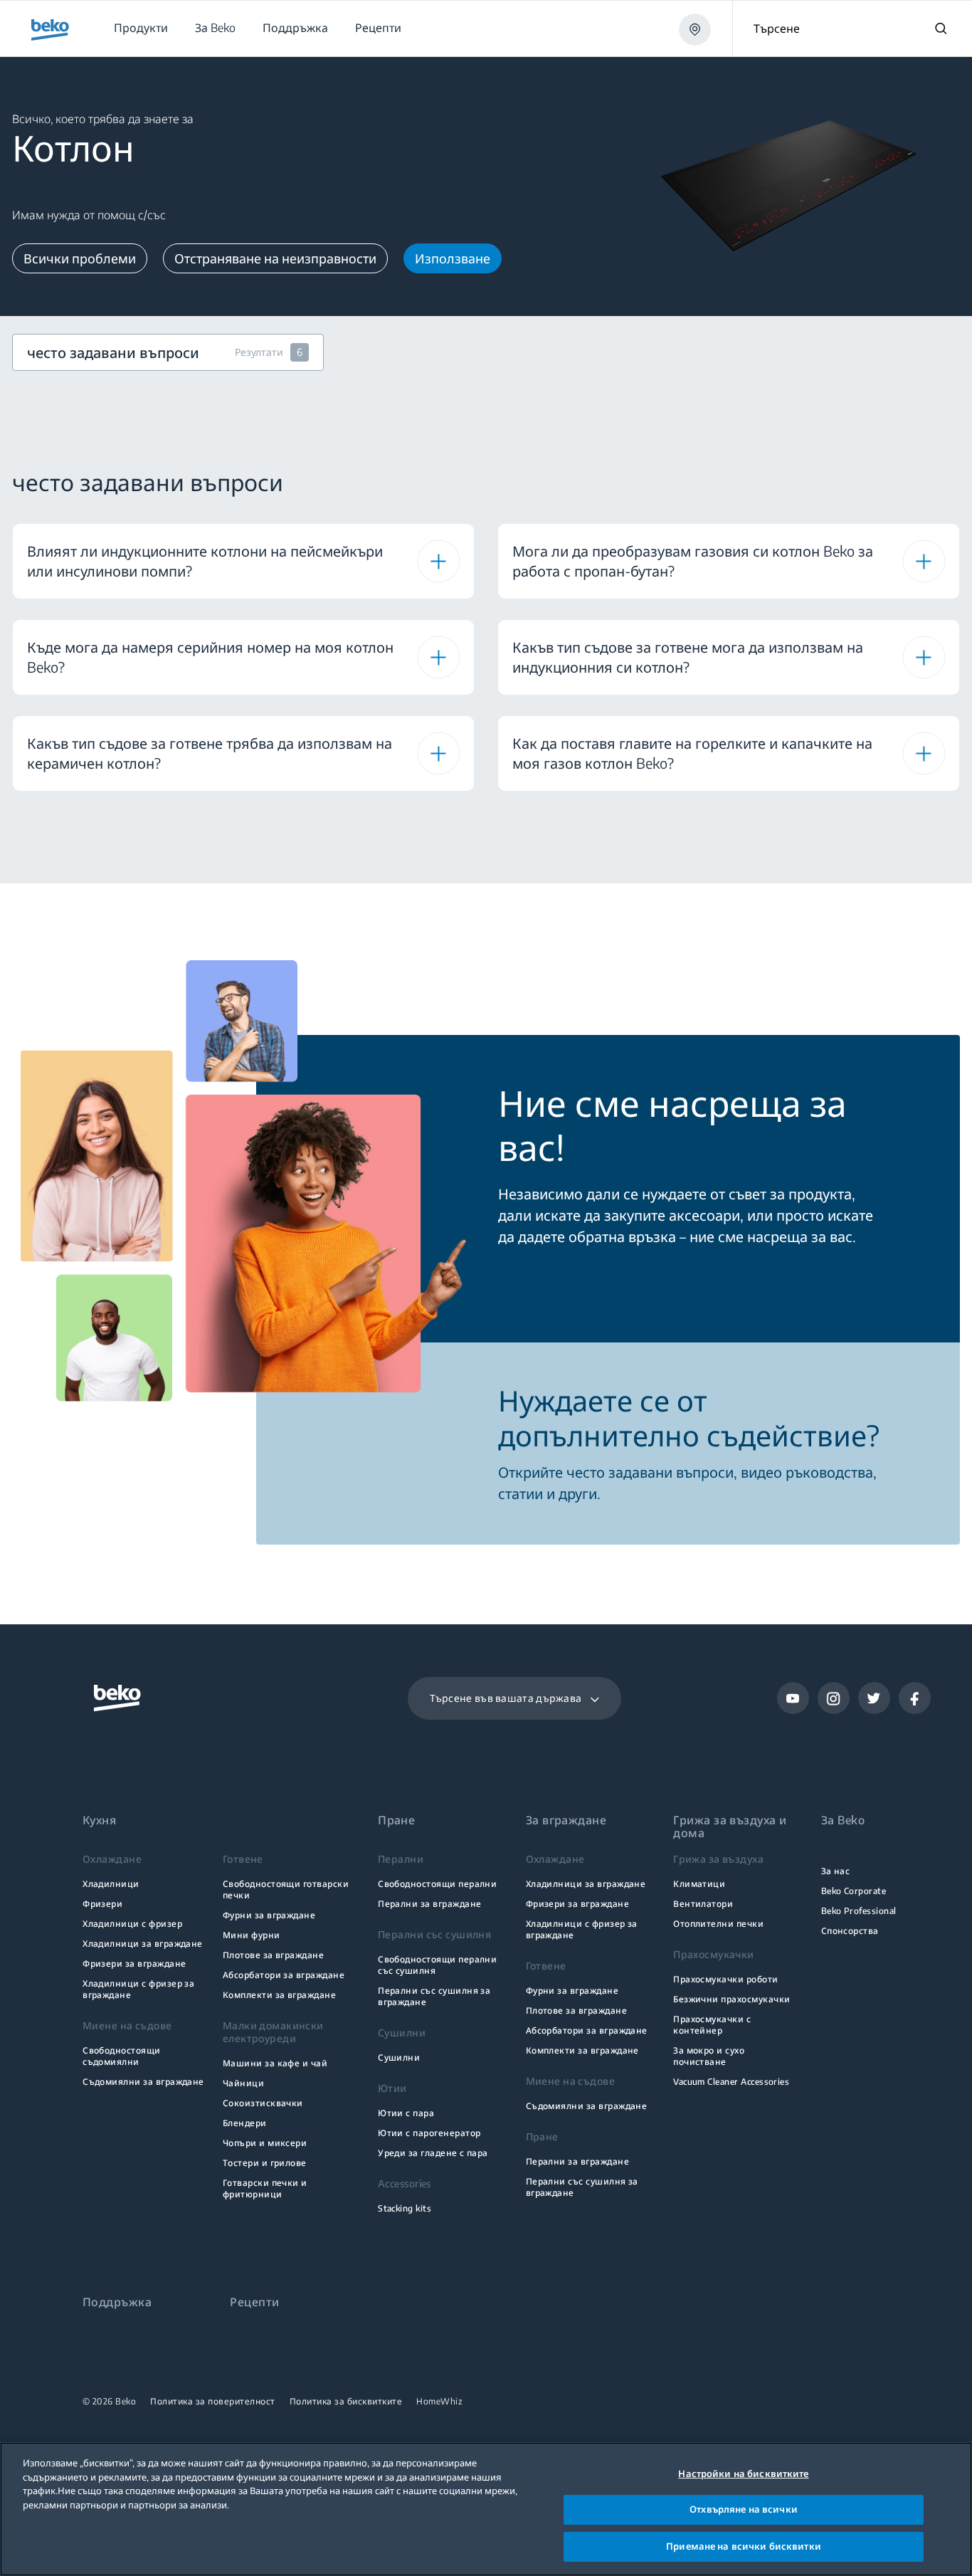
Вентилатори (703, 1904)
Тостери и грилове (265, 2163)
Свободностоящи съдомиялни (122, 2056)
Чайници (243, 2083)
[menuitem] (140, 28)
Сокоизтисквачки (263, 2103)
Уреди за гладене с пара (433, 2153)
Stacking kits (405, 2208)
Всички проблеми (80, 258)
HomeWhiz (439, 2402)
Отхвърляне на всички (744, 2510)
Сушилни (399, 2057)
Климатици (699, 1884)
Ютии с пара (406, 2113)
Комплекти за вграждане (279, 1995)
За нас (836, 1871)
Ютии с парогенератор (429, 2133)
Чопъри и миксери (265, 2143)
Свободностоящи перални (437, 1884)
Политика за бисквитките (346, 2402)
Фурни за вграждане (269, 1915)
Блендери (245, 2123)
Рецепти (254, 2302)
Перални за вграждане (429, 1904)
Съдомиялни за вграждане (143, 2082)
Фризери (102, 1904)
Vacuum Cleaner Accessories (731, 2082)
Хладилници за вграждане (143, 1944)
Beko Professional (859, 1911)
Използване (453, 258)
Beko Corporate (854, 1891)
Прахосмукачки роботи (725, 1979)
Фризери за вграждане (134, 1963)
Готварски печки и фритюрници (265, 2188)
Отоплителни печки (718, 1924)
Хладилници (111, 1884)
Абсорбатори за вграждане (284, 1975)
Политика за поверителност (213, 2402)
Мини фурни (252, 1935)
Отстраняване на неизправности (275, 258)
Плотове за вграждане (273, 1955)
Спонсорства (850, 1931)
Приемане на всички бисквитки (744, 2546)
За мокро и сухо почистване (709, 2056)
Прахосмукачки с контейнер (712, 2025)
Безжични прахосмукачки (731, 1999)
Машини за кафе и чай (275, 2063)
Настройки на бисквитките (743, 2474)
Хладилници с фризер (132, 1924)
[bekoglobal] (50, 30)
